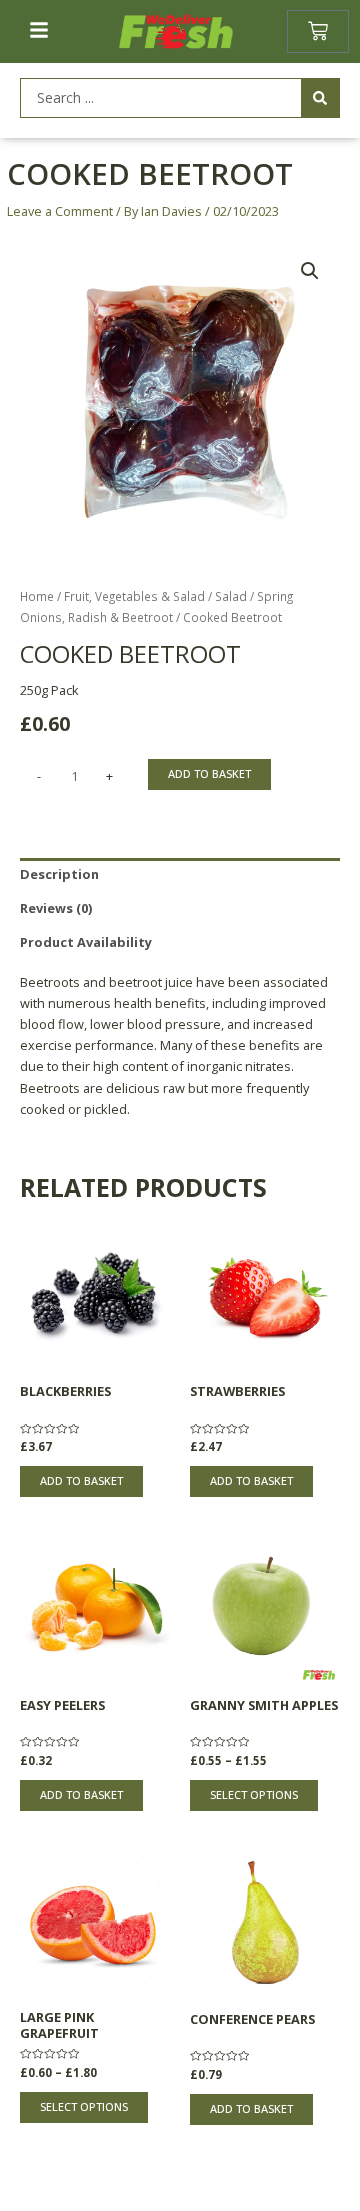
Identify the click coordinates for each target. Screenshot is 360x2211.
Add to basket (209, 773)
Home (37, 596)
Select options (254, 1794)
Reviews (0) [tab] (56, 908)
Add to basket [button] (81, 1480)
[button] (310, 271)
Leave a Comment (60, 211)
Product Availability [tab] (86, 942)
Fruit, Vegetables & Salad (134, 596)
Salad (231, 596)
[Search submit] (320, 98)
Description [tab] (59, 874)
